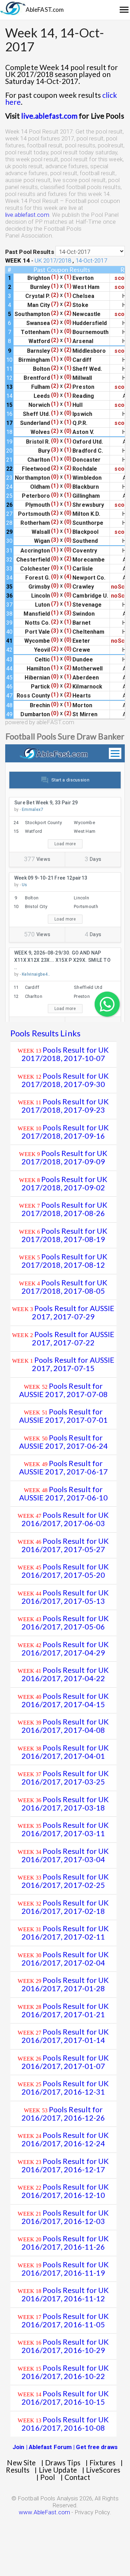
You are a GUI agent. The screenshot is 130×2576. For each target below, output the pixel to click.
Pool (48, 2477)
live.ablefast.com (36, 116)
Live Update (58, 2470)
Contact (77, 2477)
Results (18, 2470)
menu (124, 10)
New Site (21, 2463)
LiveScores (103, 2470)
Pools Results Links (45, 1033)
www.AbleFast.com (44, 2512)
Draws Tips (63, 2463)
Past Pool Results (30, 252)
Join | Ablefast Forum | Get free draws (65, 2447)
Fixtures (102, 2463)
